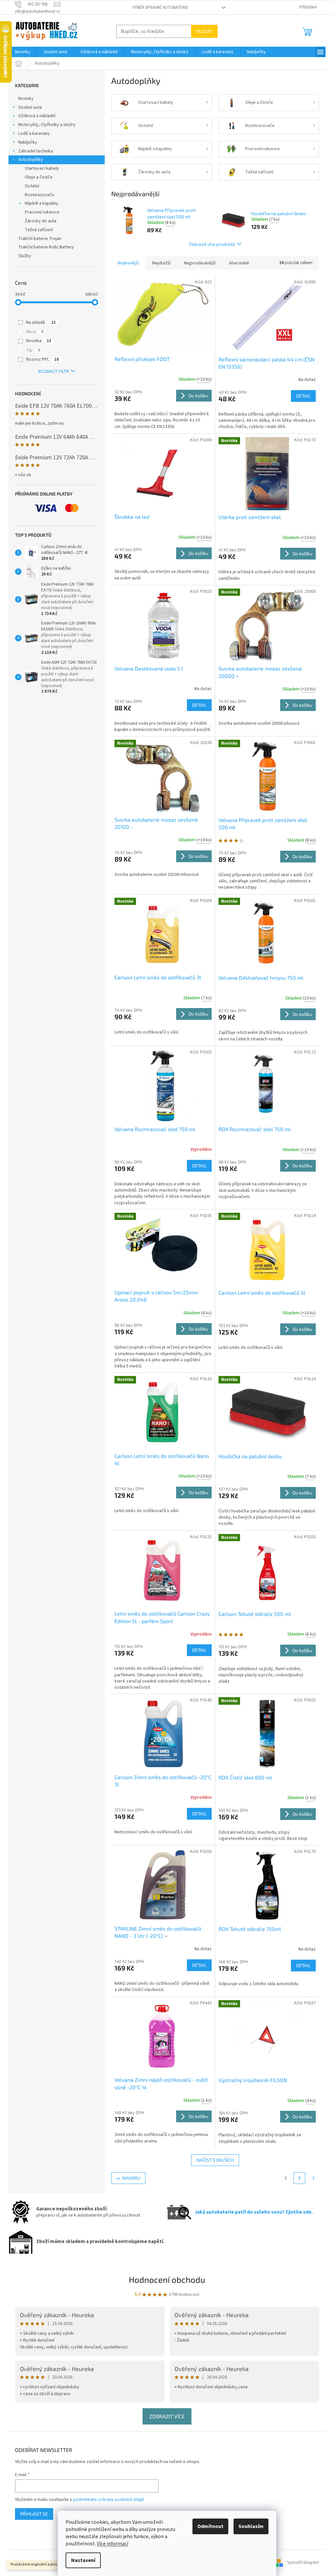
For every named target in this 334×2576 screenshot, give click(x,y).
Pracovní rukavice (42, 212)
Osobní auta (30, 107)
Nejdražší (161, 263)
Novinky (26, 99)
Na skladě (41, 323)
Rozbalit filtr (53, 371)
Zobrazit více (167, 2416)
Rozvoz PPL (42, 359)
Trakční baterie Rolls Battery (46, 247)
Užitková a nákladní (37, 116)
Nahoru (131, 2178)
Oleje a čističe (39, 177)
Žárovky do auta (41, 221)
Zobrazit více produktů (212, 244)
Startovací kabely (42, 168)
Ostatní (32, 186)
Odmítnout (210, 2526)
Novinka (39, 341)
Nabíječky (28, 142)
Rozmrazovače (39, 195)
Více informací (113, 2544)
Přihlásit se (34, 2514)
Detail (303, 396)
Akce (35, 332)
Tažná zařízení (39, 230)
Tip (33, 350)
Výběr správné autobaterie (160, 8)
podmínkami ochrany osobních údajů (108, 2500)
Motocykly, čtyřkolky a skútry (47, 125)
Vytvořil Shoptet (303, 2563)
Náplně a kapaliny (42, 203)
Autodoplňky (31, 160)
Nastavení (83, 2560)
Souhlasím (251, 2526)
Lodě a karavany (34, 134)
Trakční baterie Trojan (40, 239)
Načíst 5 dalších (215, 2160)
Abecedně (239, 263)
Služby (25, 256)
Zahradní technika (36, 151)
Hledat (204, 31)
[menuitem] (23, 52)
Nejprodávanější (200, 263)
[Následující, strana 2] (299, 2178)
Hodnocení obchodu (167, 2279)
